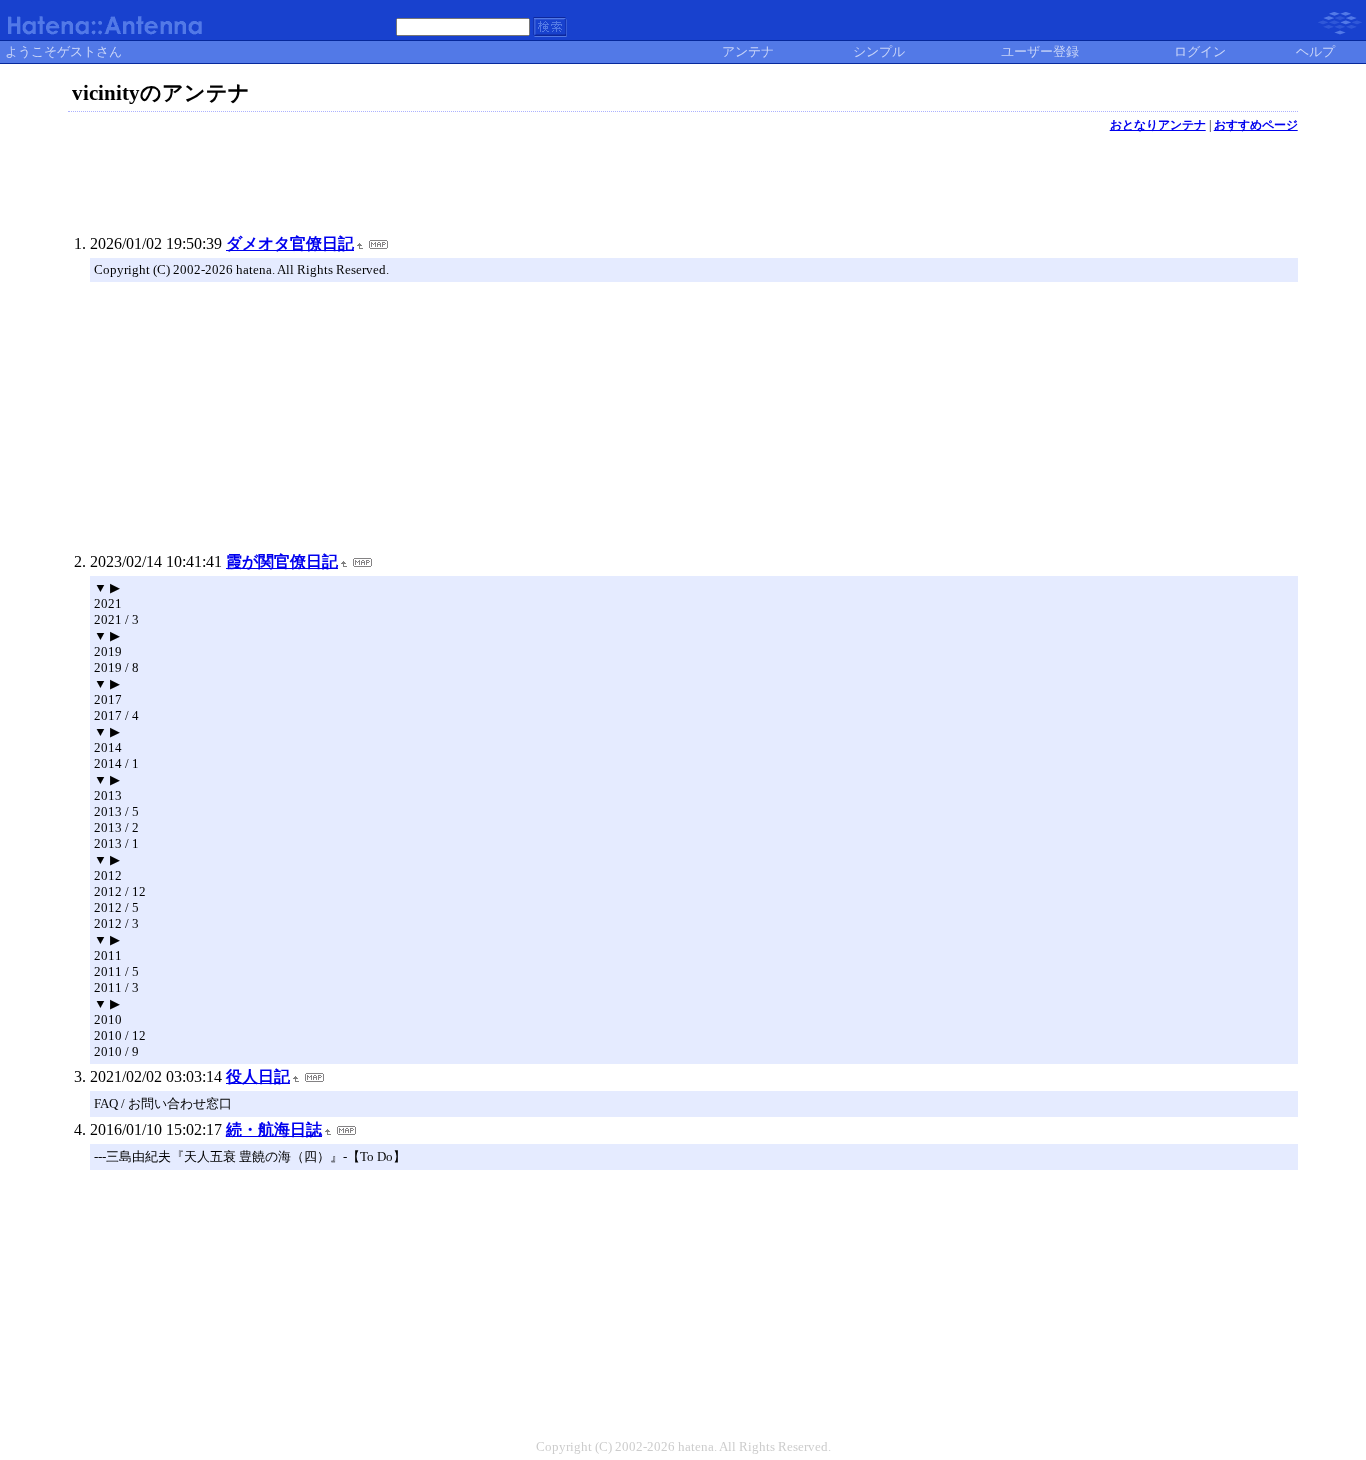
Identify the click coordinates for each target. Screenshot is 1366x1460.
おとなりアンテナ (1158, 125)
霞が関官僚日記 (282, 561)
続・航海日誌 (274, 1129)
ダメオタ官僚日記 (290, 243)
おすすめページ (1256, 125)
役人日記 (258, 1076)
